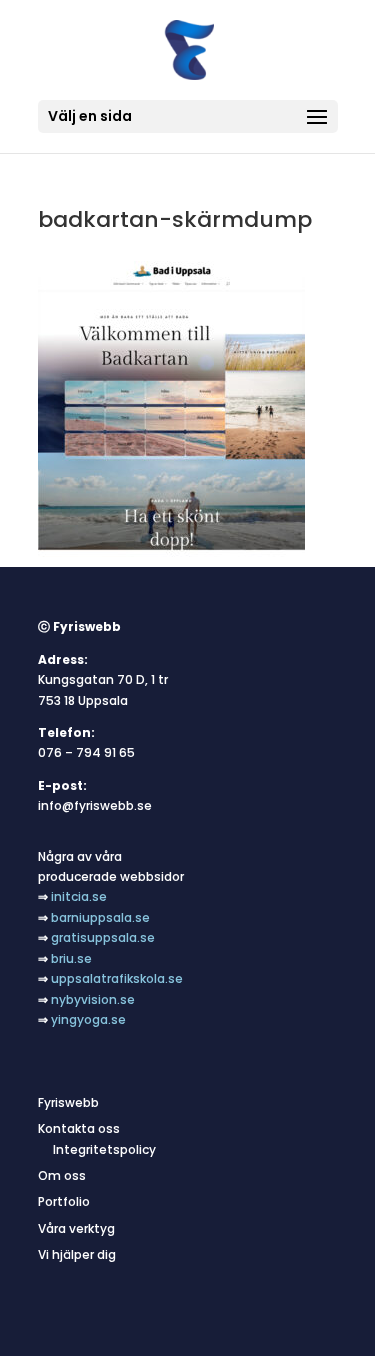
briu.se (71, 958)
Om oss (62, 1175)
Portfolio (64, 1201)
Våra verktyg (76, 1228)
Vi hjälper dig (77, 1254)
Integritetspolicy (104, 1149)
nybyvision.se (93, 999)
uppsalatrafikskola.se (117, 978)
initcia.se (79, 896)
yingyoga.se (88, 1019)
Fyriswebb (68, 1102)
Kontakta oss (79, 1128)
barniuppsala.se (100, 917)
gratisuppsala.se (103, 937)
